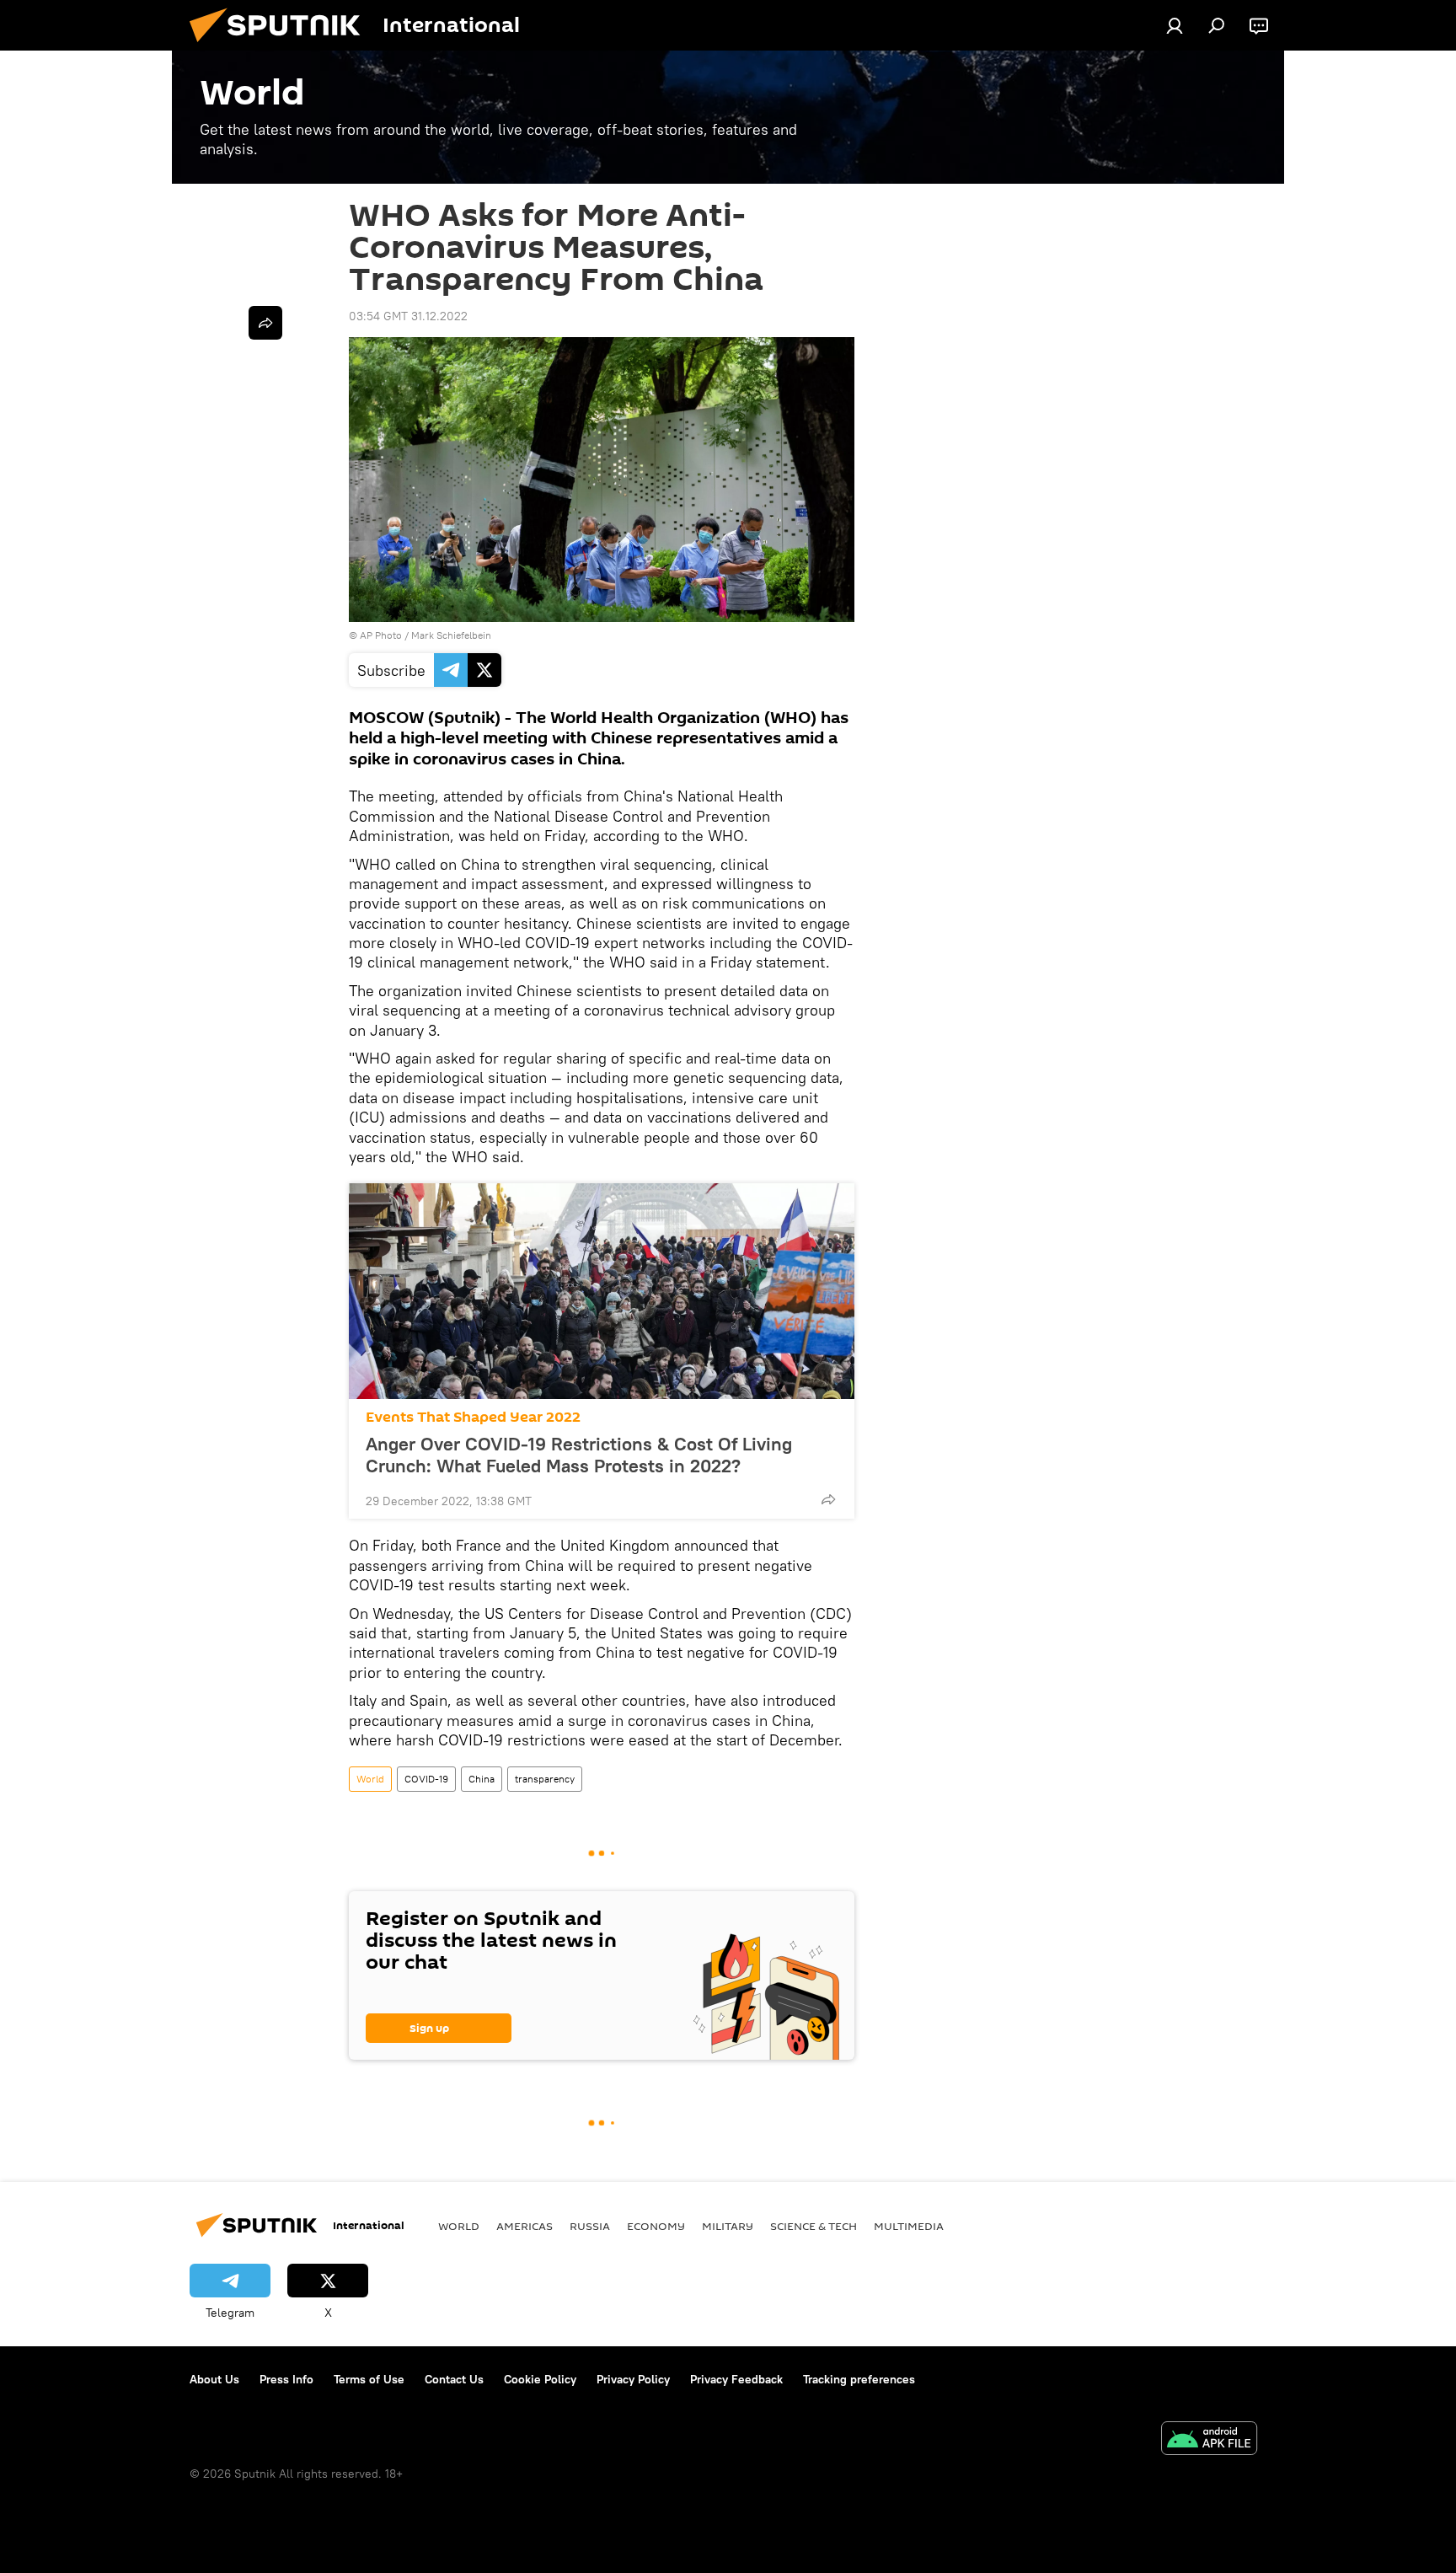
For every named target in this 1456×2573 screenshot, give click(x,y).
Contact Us (454, 2379)
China (482, 1779)
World (370, 1779)
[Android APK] (1209, 2440)
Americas (525, 2226)
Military (728, 2226)
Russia (590, 2226)
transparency (545, 1779)
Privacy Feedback (736, 2379)
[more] (828, 1499)
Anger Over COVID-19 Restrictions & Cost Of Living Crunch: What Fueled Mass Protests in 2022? (579, 1455)
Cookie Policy (540, 2379)
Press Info (286, 2379)
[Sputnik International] (281, 46)
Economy (656, 2226)
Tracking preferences (859, 2379)
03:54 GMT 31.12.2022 (408, 316)
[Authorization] (1175, 25)
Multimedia (909, 2226)
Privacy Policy (633, 2379)
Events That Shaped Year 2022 (473, 1417)
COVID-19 (426, 1779)
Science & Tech (814, 2226)
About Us (214, 2379)
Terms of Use (369, 2379)
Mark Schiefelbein (451, 635)
